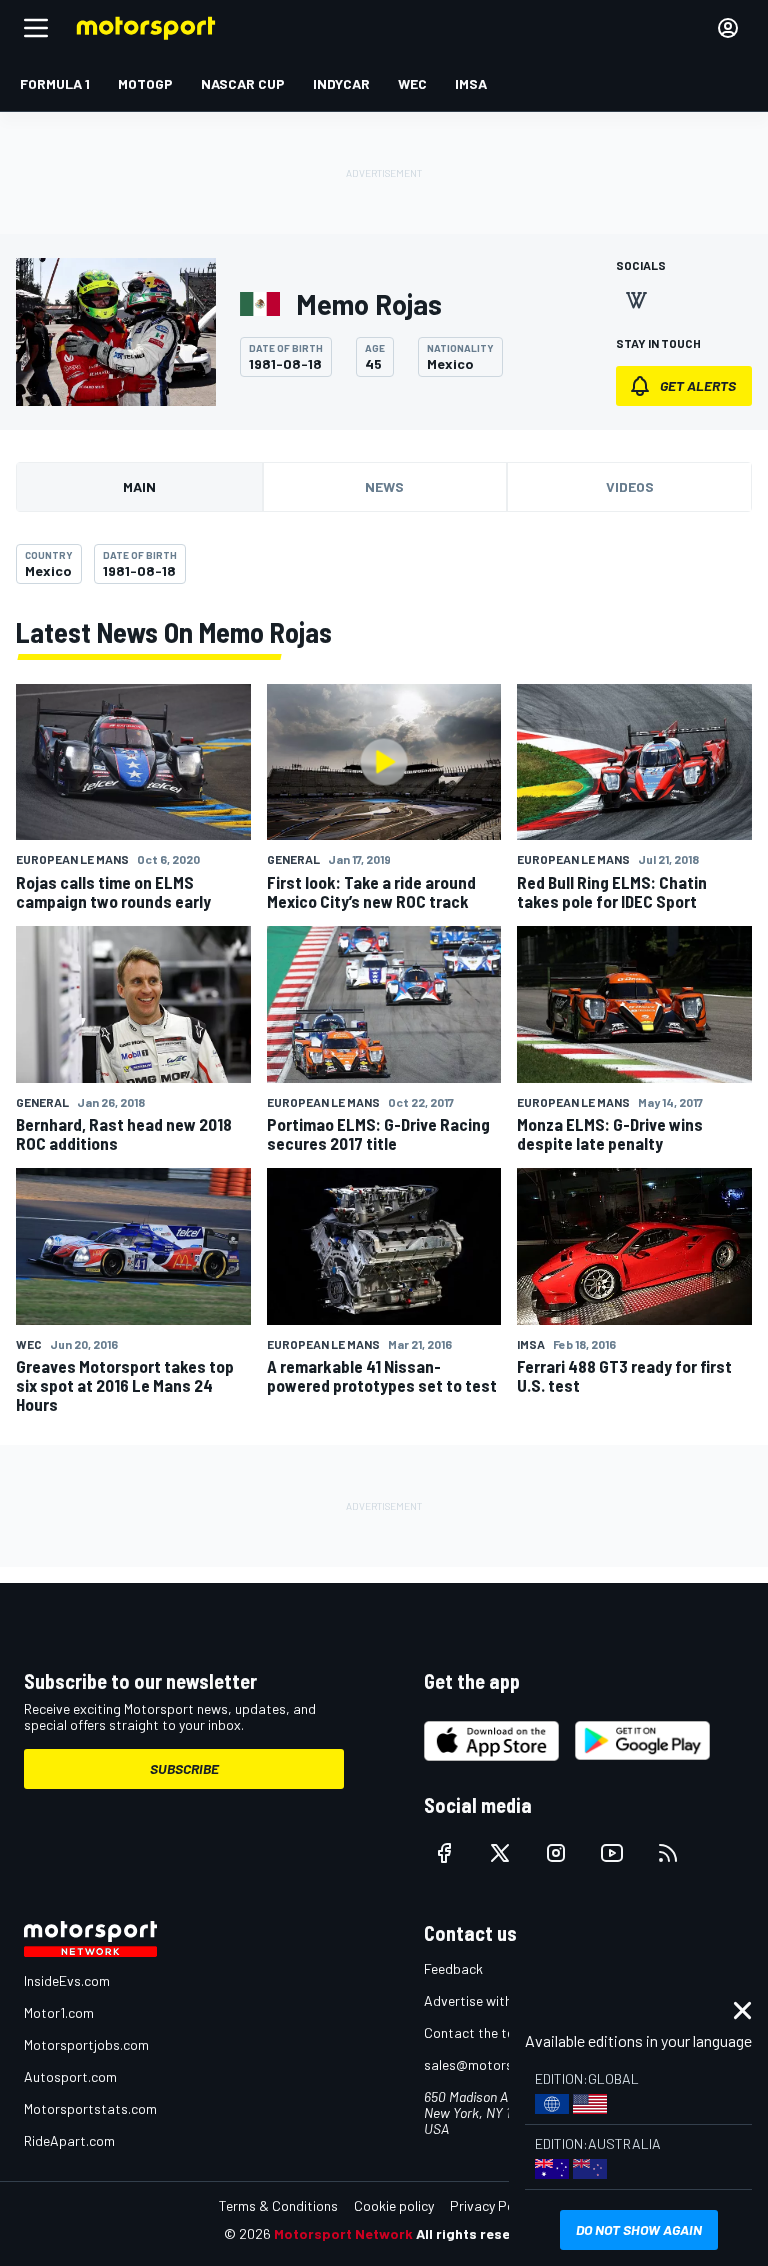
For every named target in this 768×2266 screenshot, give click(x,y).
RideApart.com (69, 2140)
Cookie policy (394, 2205)
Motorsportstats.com (90, 2108)
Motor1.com (59, 2012)
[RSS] (668, 1853)
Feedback (453, 1968)
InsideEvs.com (67, 1980)
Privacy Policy (492, 2205)
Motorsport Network (343, 2233)
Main (139, 486)
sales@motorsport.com (496, 2064)
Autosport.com (70, 2076)
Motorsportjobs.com (86, 2044)
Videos (630, 486)
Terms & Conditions (278, 2205)
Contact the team (478, 2032)
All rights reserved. (480, 2233)
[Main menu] (36, 28)
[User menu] (728, 28)
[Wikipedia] (636, 300)
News (384, 486)
